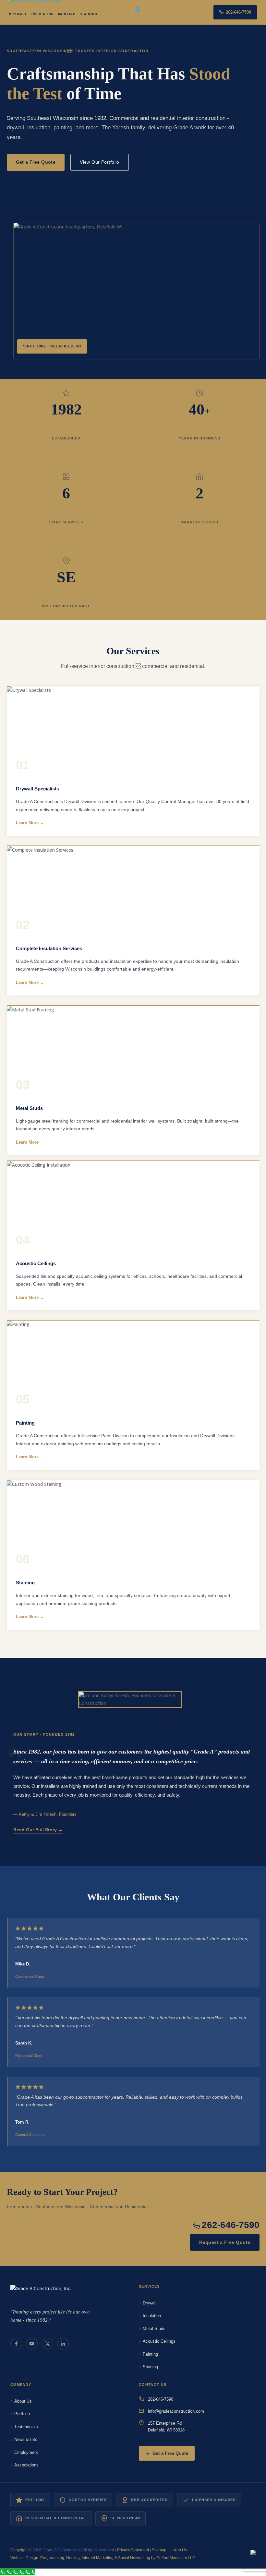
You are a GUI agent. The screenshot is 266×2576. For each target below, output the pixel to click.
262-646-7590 (238, 12)
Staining (150, 2367)
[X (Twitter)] (47, 2344)
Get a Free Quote (36, 162)
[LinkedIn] (63, 2344)
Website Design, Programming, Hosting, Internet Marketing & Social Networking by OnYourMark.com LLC (103, 2558)
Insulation (152, 2316)
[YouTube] (32, 2344)
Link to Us (178, 2550)
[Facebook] (16, 2344)
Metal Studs (154, 2329)
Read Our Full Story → (38, 1830)
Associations (26, 2465)
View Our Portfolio (100, 162)
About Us (23, 2401)
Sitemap (159, 2550)
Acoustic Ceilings (159, 2341)
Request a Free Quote (225, 2242)
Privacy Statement (133, 2550)
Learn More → (30, 823)
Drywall (150, 2303)
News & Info (26, 2439)
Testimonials (26, 2427)
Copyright (19, 2550)
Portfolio (22, 2414)
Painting (150, 2354)
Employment (26, 2452)
